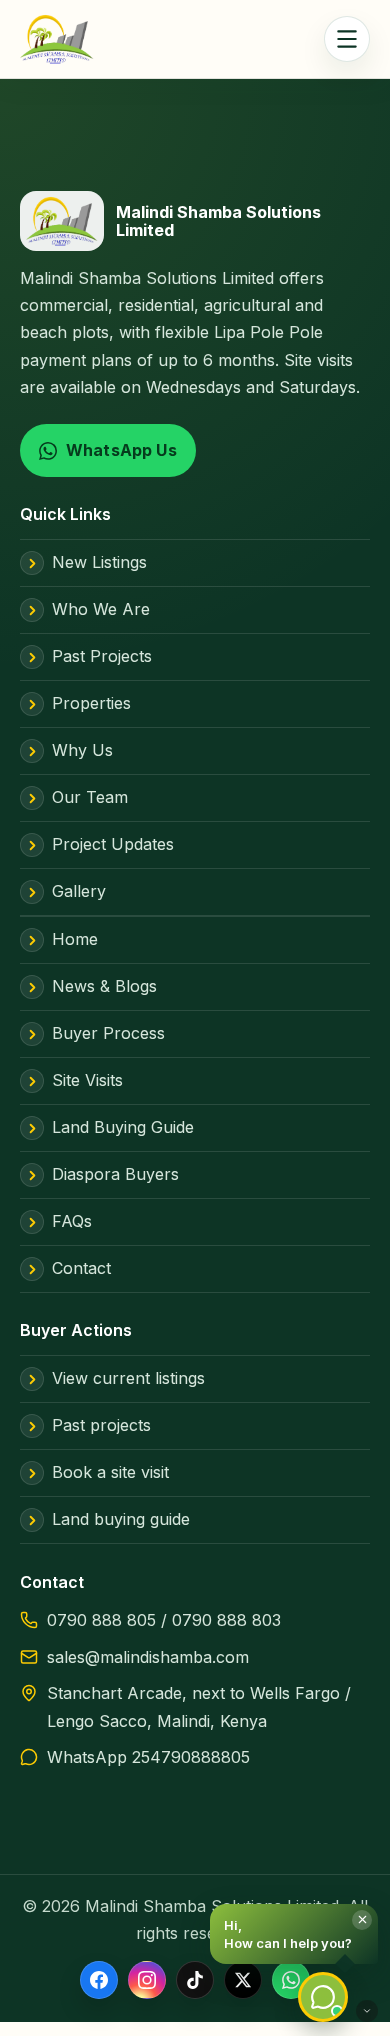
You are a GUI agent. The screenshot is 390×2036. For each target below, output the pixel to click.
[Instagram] (147, 1981)
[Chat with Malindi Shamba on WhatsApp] (323, 1997)
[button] (294, 1934)
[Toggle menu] (347, 39)
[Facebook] (99, 1981)
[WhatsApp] (291, 1981)
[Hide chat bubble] (367, 2011)
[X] (243, 1981)
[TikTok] (195, 1981)
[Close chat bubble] (362, 1920)
